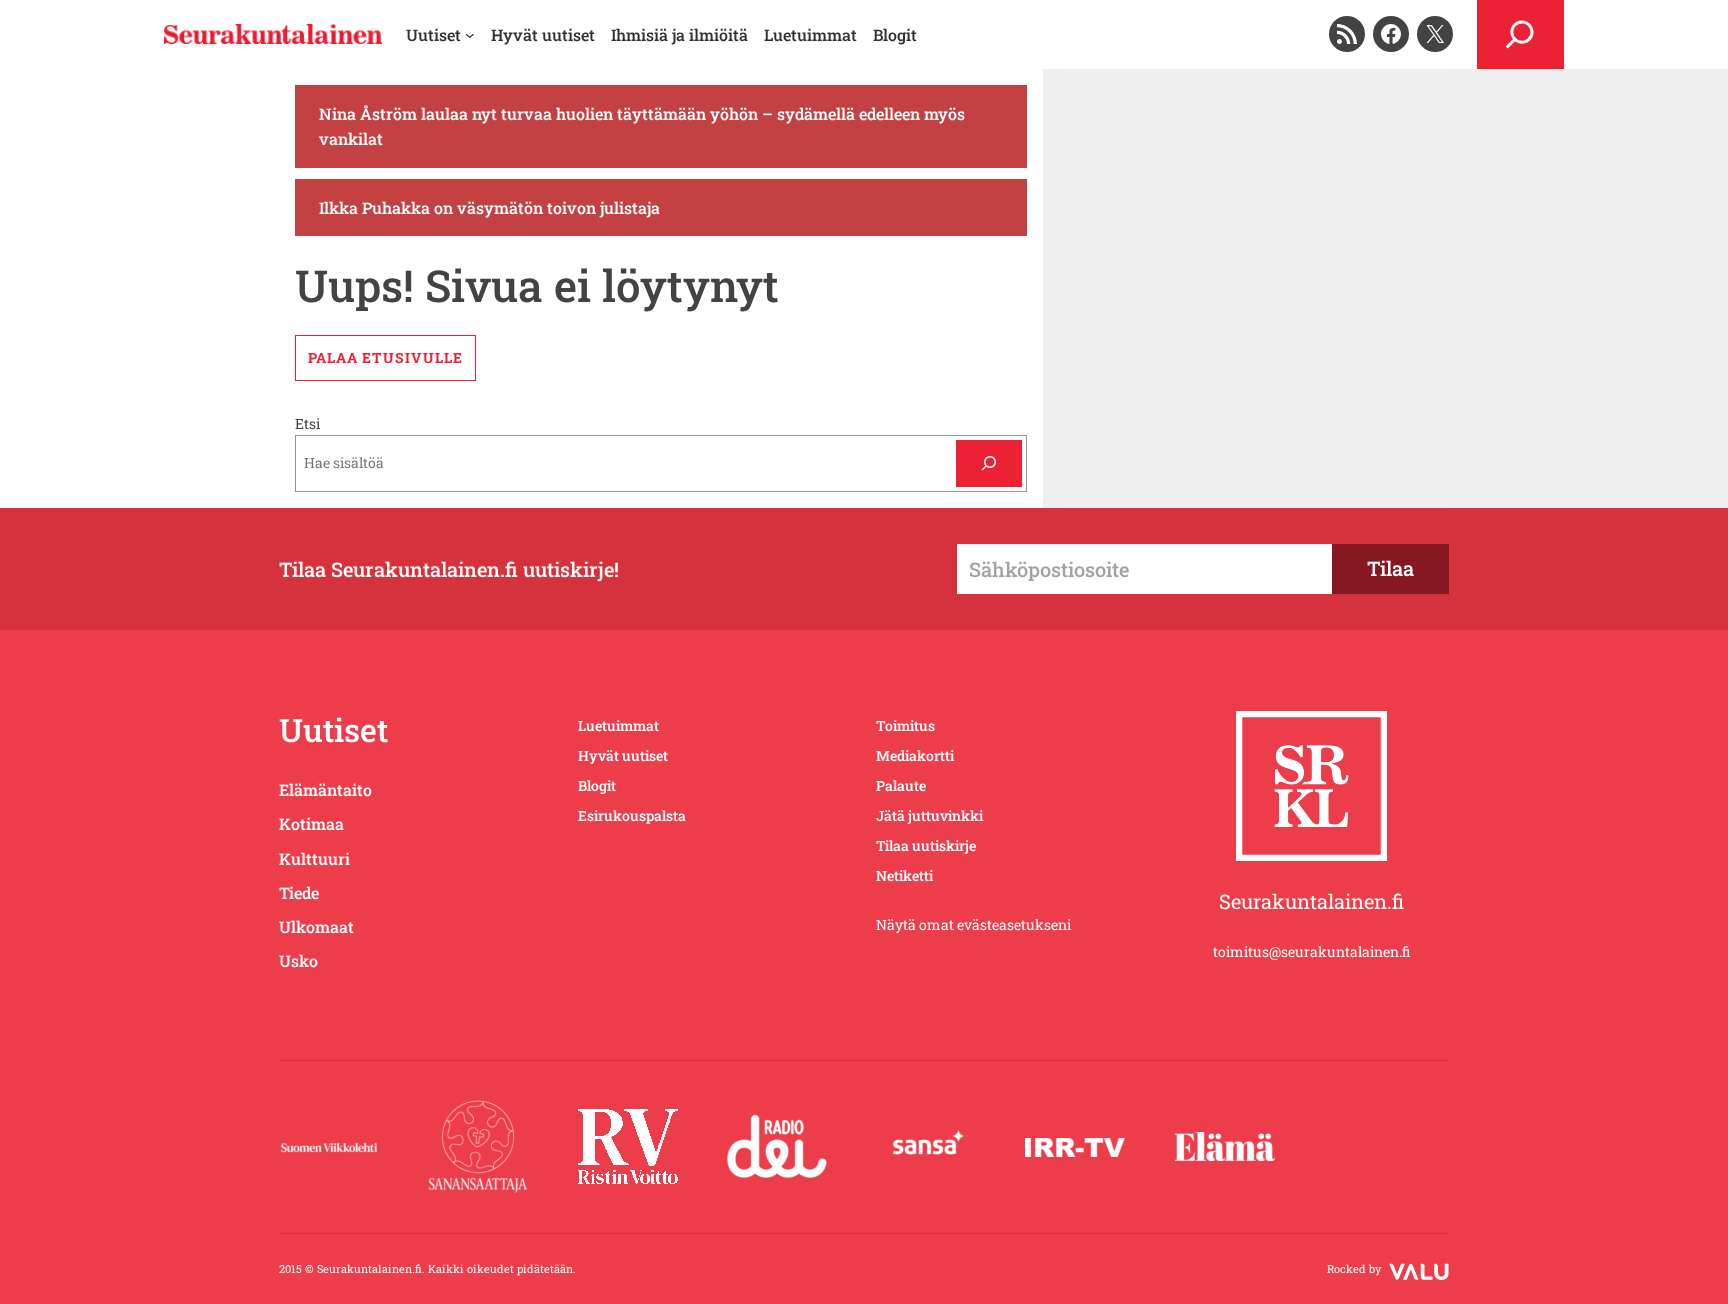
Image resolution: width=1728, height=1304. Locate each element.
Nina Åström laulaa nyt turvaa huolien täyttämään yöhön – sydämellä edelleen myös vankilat (642, 126)
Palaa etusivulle (385, 357)
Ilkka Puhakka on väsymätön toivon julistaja (489, 207)
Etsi (307, 423)
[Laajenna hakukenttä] (1520, 34)
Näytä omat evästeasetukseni (973, 924)
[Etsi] (988, 463)
